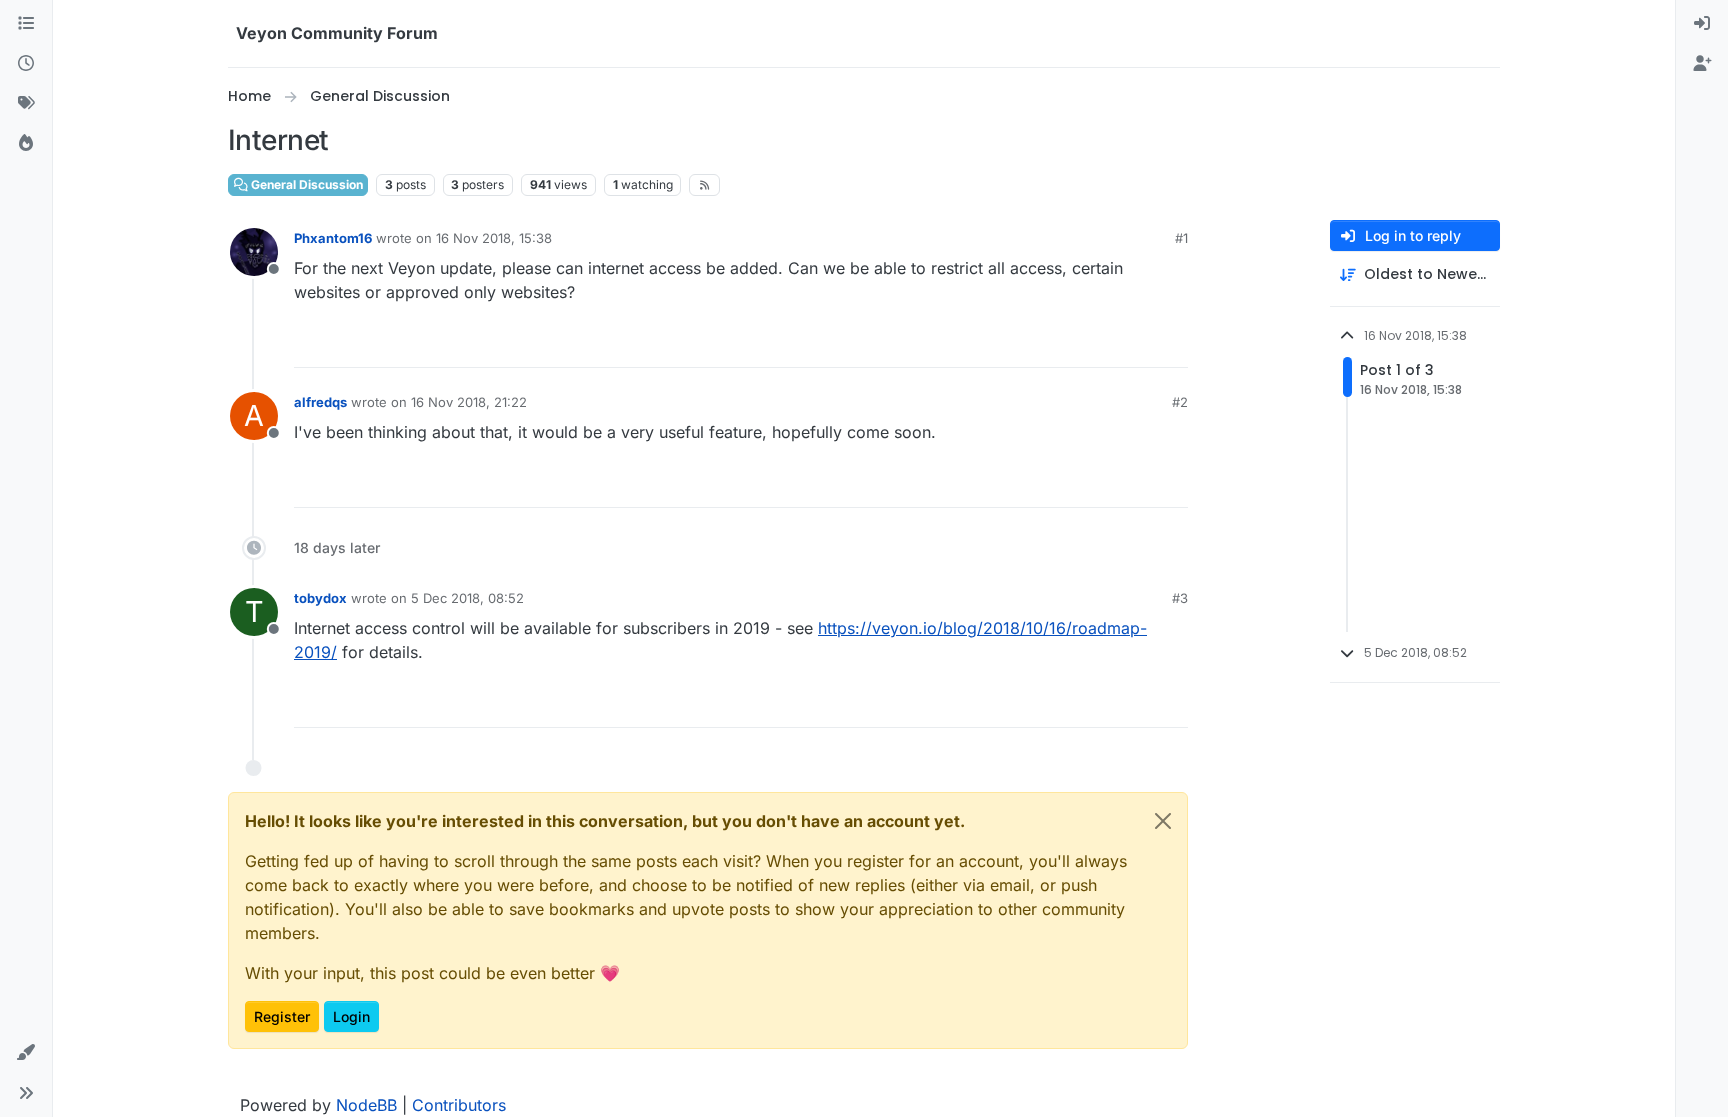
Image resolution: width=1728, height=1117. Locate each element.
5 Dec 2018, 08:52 (467, 598)
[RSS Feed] (704, 185)
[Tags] (26, 104)
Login (351, 1016)
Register (282, 1016)
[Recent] (26, 64)
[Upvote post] (1103, 343)
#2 (1180, 402)
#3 (1180, 598)
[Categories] (26, 24)
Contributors (459, 1105)
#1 (1181, 238)
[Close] (1163, 821)
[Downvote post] (1171, 343)
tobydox (320, 598)
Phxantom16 (333, 238)
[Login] (1702, 24)
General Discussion (305, 184)
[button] (26, 1053)
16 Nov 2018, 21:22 (469, 402)
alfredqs (320, 402)
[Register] (1702, 64)
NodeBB (366, 1105)
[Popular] (26, 144)
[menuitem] (1702, 24)
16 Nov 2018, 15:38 (494, 238)
